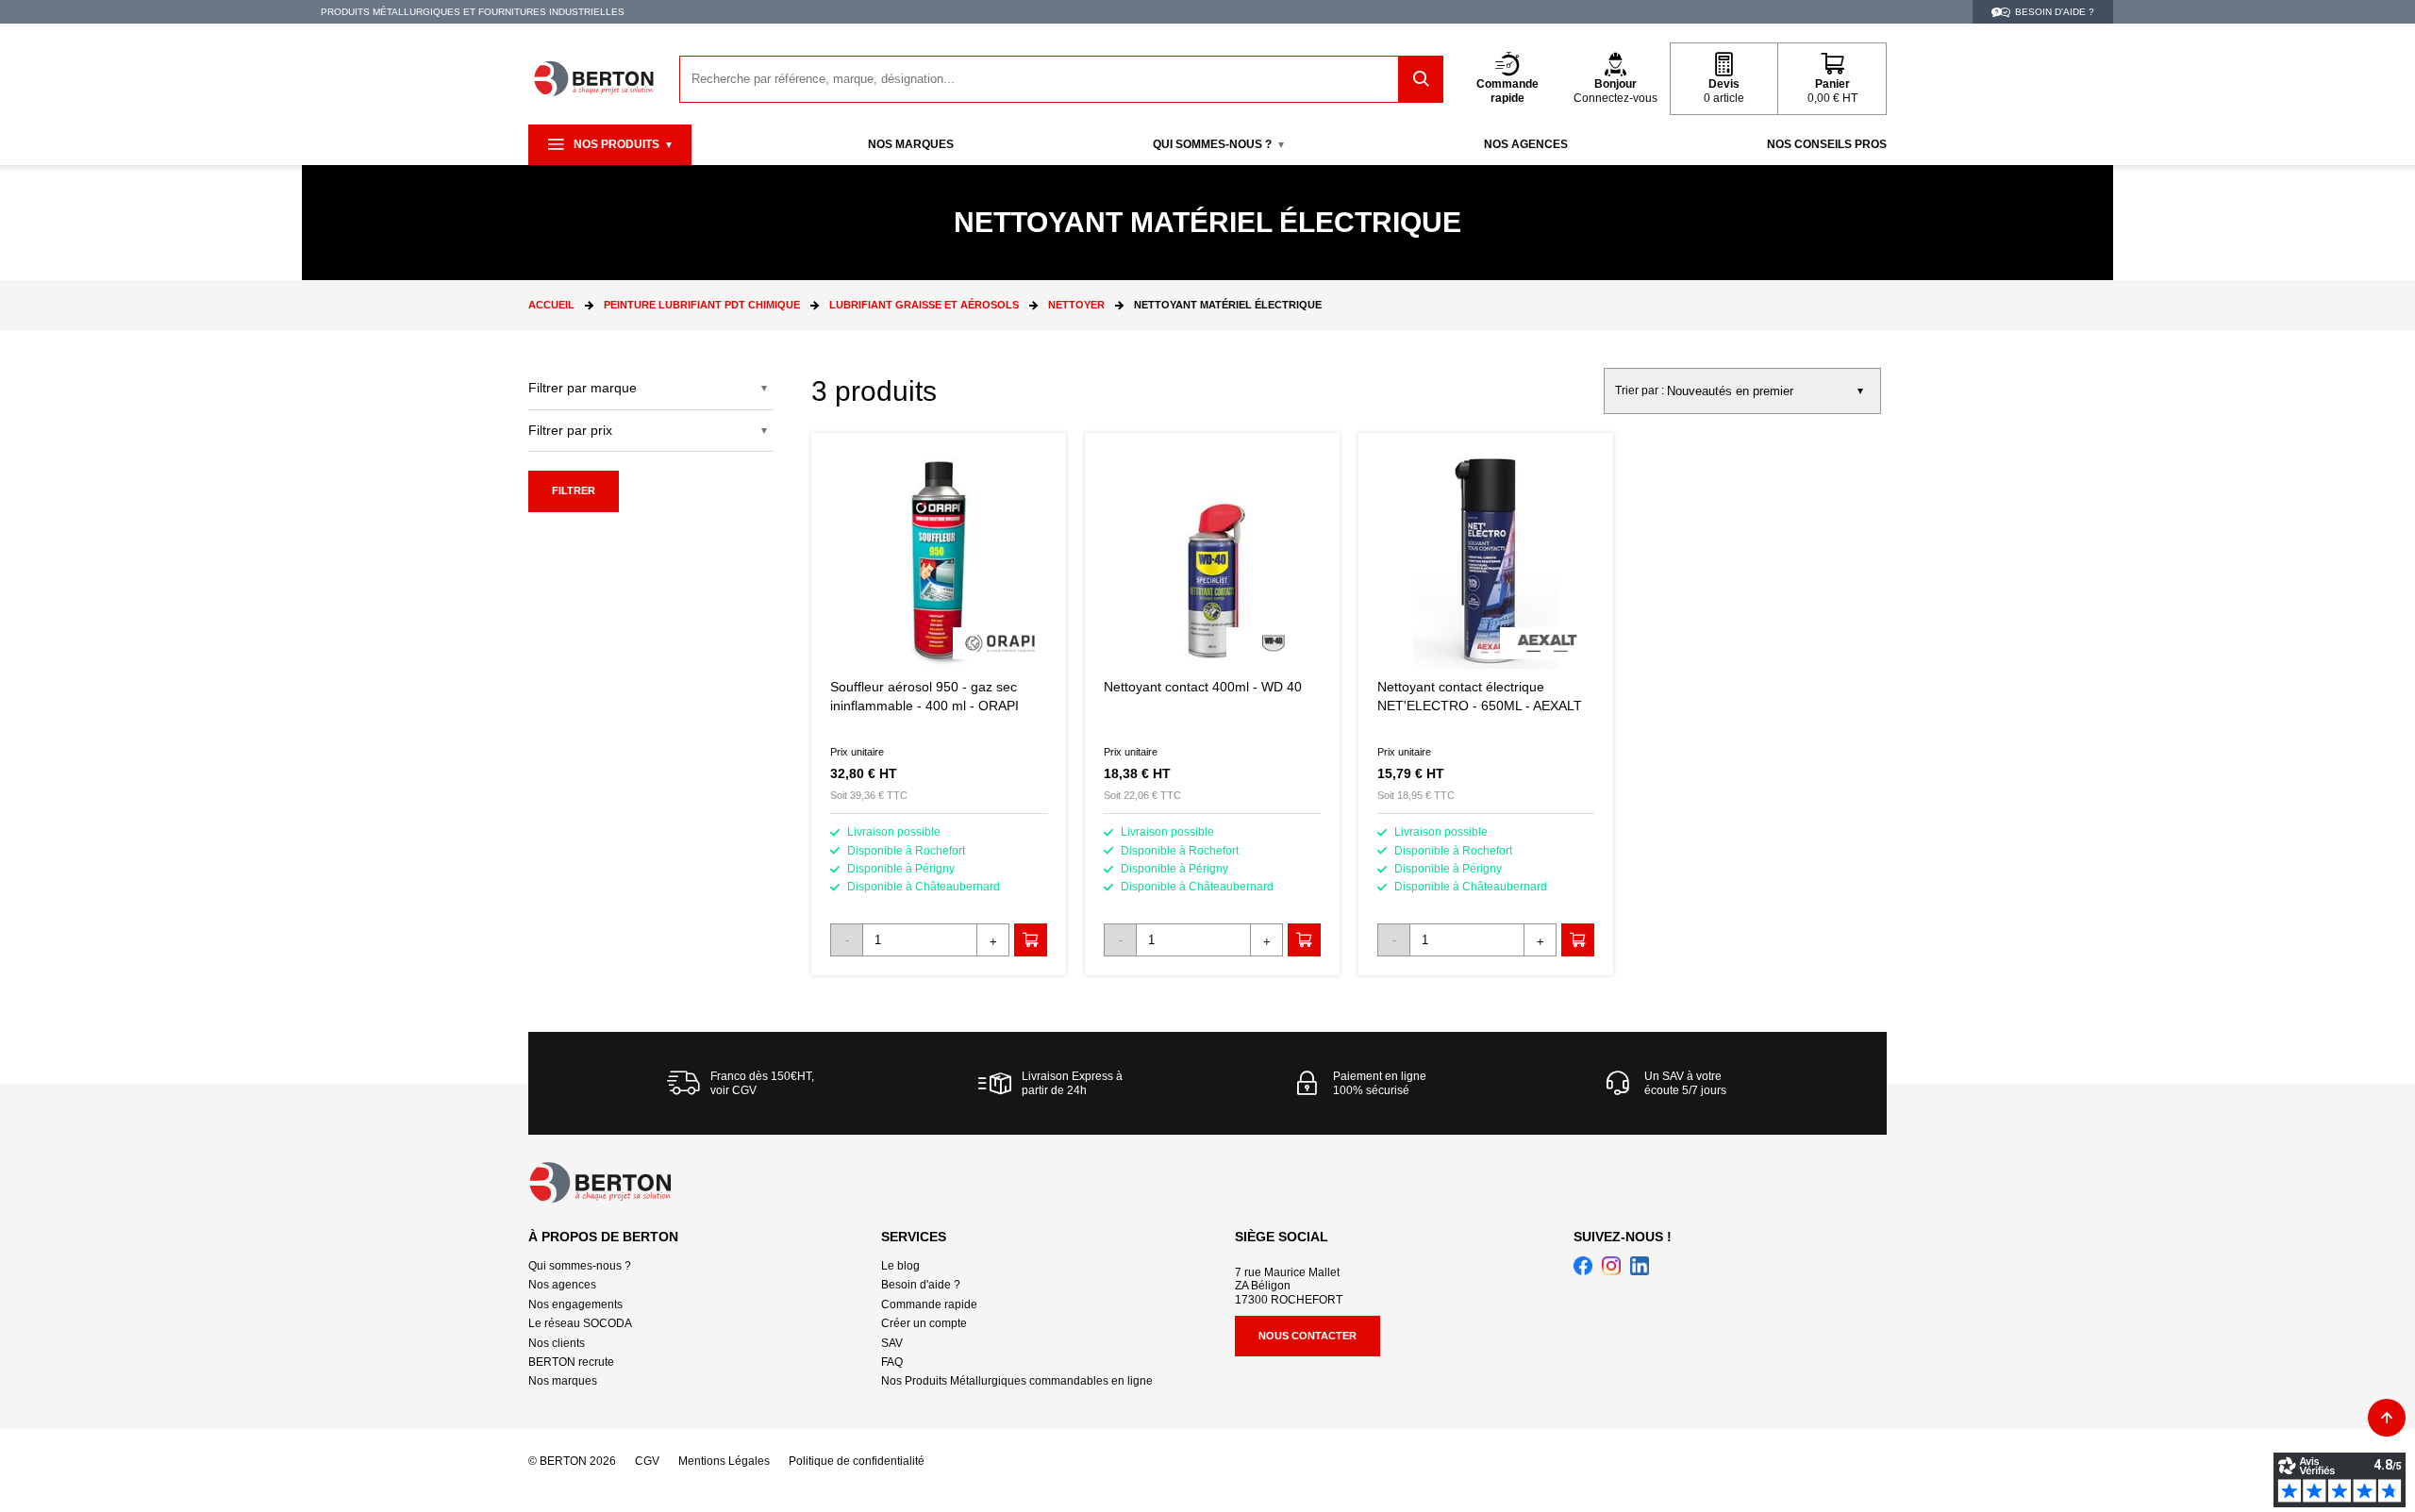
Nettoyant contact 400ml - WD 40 (1212, 704)
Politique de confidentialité (857, 1461)
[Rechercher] (1421, 79)
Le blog (900, 1266)
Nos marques (563, 1381)
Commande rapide (929, 1304)
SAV (892, 1343)
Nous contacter (1307, 1336)
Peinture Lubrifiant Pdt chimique (702, 305)
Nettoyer (1076, 305)
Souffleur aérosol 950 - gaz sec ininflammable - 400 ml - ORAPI (939, 704)
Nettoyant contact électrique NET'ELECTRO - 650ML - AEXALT (1486, 704)
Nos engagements (575, 1304)
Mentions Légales (724, 1461)
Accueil (551, 305)
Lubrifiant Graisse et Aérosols (924, 305)
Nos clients (557, 1343)
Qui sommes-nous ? (580, 1266)
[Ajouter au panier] (1031, 940)
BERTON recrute (571, 1362)
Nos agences (562, 1285)
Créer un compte (924, 1323)
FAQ (892, 1362)
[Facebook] (1583, 1266)
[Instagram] (1611, 1266)
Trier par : (1640, 390)
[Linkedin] (1640, 1266)
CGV (647, 1461)
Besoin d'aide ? (921, 1285)
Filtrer (574, 490)
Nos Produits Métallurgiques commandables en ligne (1017, 1381)
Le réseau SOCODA (580, 1323)
